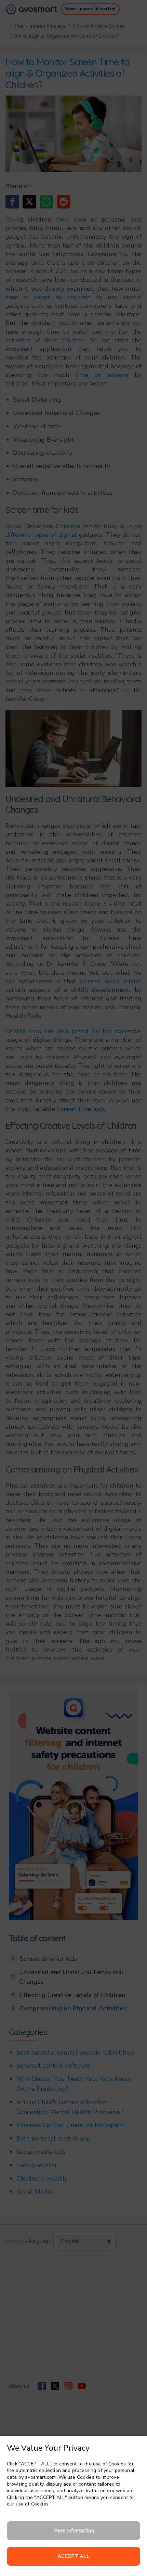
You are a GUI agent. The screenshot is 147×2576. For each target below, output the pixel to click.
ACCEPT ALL (73, 2556)
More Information (74, 2530)
